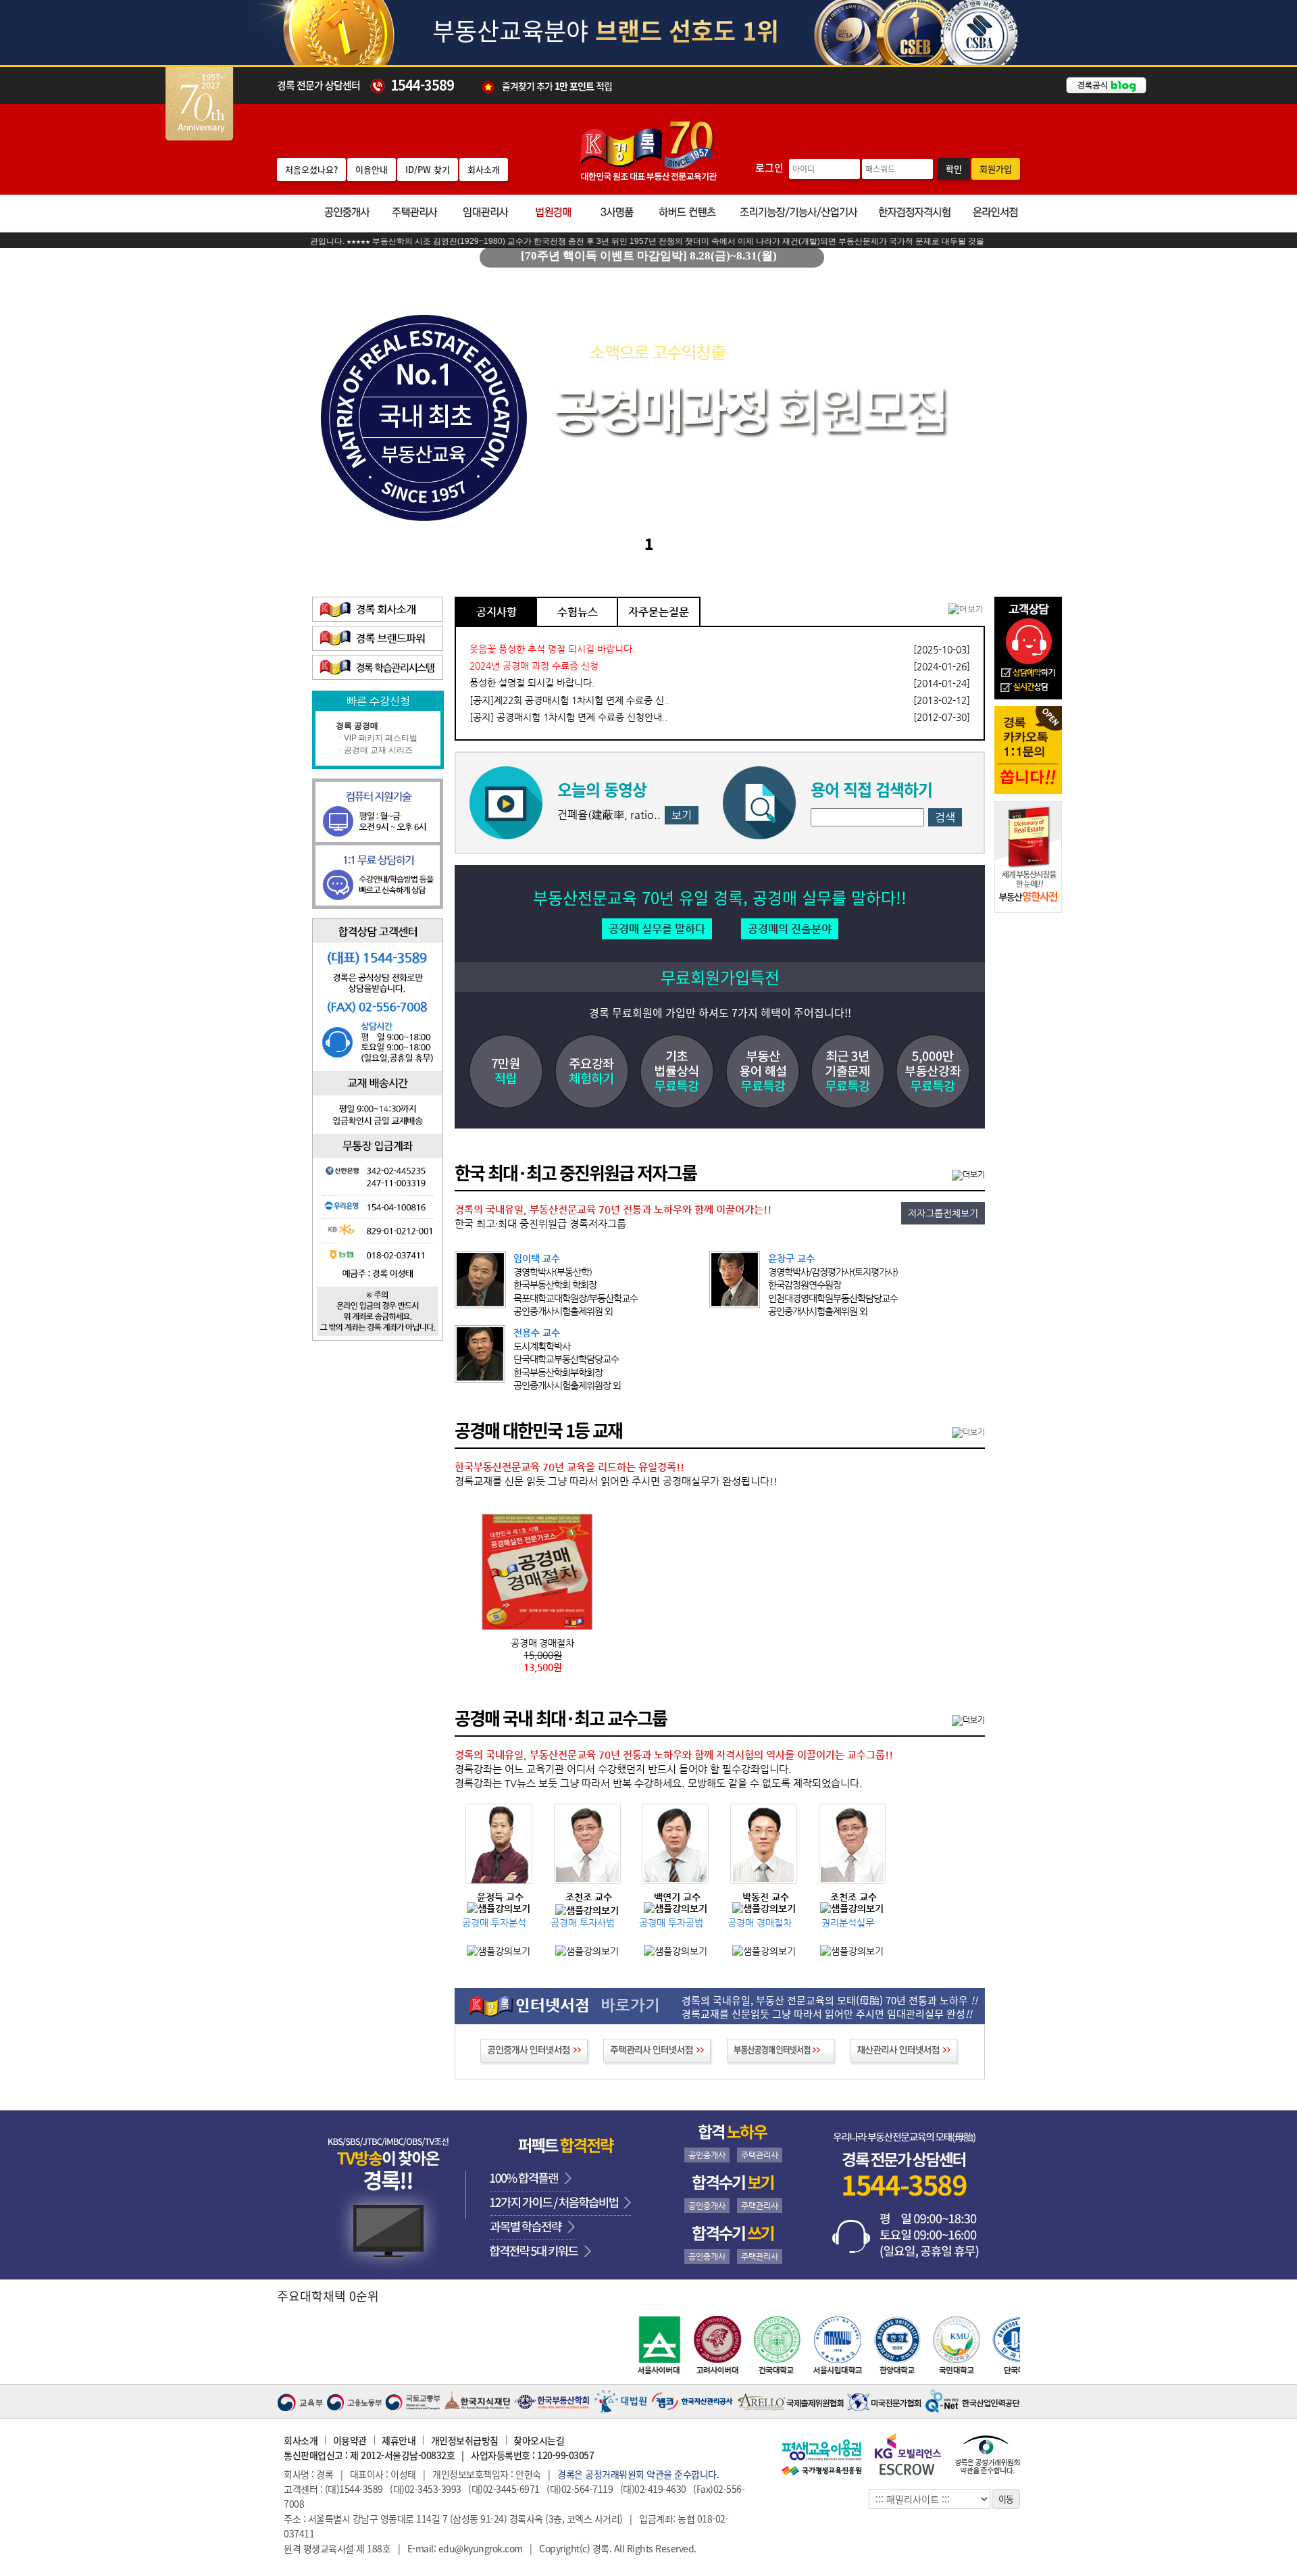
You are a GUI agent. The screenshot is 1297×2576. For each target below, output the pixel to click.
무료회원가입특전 (720, 977)
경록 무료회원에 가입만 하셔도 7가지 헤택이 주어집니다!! (720, 1012)
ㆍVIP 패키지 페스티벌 (377, 738)
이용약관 (350, 2440)
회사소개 (484, 169)
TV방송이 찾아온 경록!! (388, 2195)
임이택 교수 (537, 1258)
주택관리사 (760, 2155)
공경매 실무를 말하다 (657, 929)
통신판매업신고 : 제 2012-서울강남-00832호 (369, 2455)
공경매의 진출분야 (790, 929)
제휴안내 (399, 2440)
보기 (682, 815)
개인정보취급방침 (465, 2440)
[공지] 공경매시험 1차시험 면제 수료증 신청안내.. (568, 717)
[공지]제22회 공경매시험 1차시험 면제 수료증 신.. (569, 700)
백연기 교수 (677, 1898)
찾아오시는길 (539, 2440)
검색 (945, 817)
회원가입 (996, 169)
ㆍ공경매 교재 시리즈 (374, 750)
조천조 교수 (589, 1898)
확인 (954, 169)
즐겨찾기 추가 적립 (557, 85)
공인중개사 (707, 2155)
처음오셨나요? (311, 169)
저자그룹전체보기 (943, 1213)
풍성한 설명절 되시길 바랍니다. (532, 683)
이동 (1006, 2499)
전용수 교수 (537, 1333)
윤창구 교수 (791, 1258)
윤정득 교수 (500, 1898)
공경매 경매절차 (542, 1643)
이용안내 (372, 169)
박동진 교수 (766, 1898)
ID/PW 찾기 (428, 169)
